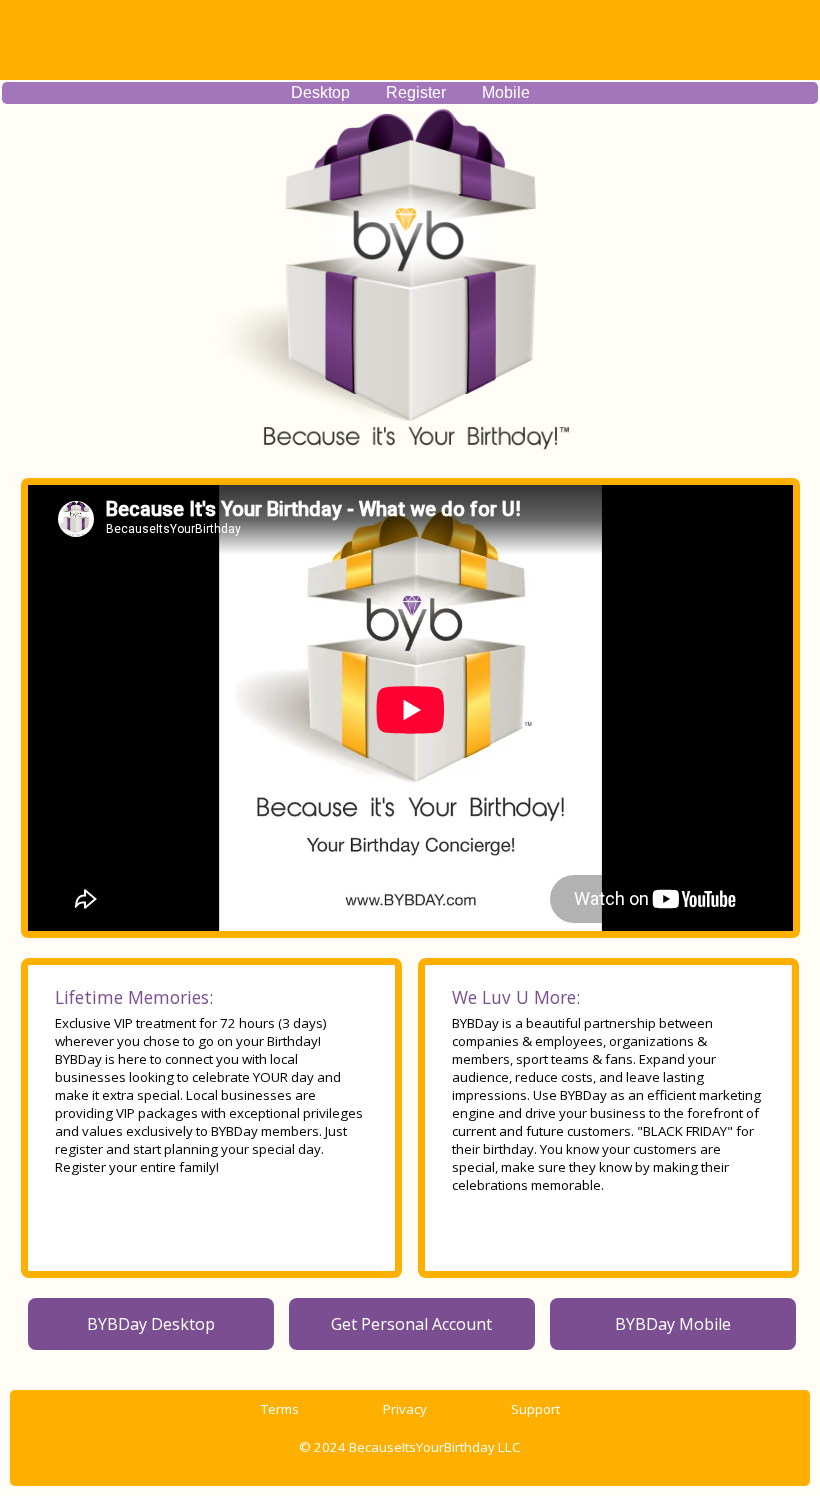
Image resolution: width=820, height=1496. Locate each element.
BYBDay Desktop (151, 1324)
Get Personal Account (411, 1324)
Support (535, 1409)
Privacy (405, 1409)
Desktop (320, 92)
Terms (280, 1409)
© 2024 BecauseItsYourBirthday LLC (410, 1447)
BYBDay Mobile (673, 1324)
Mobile (506, 92)
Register (416, 92)
